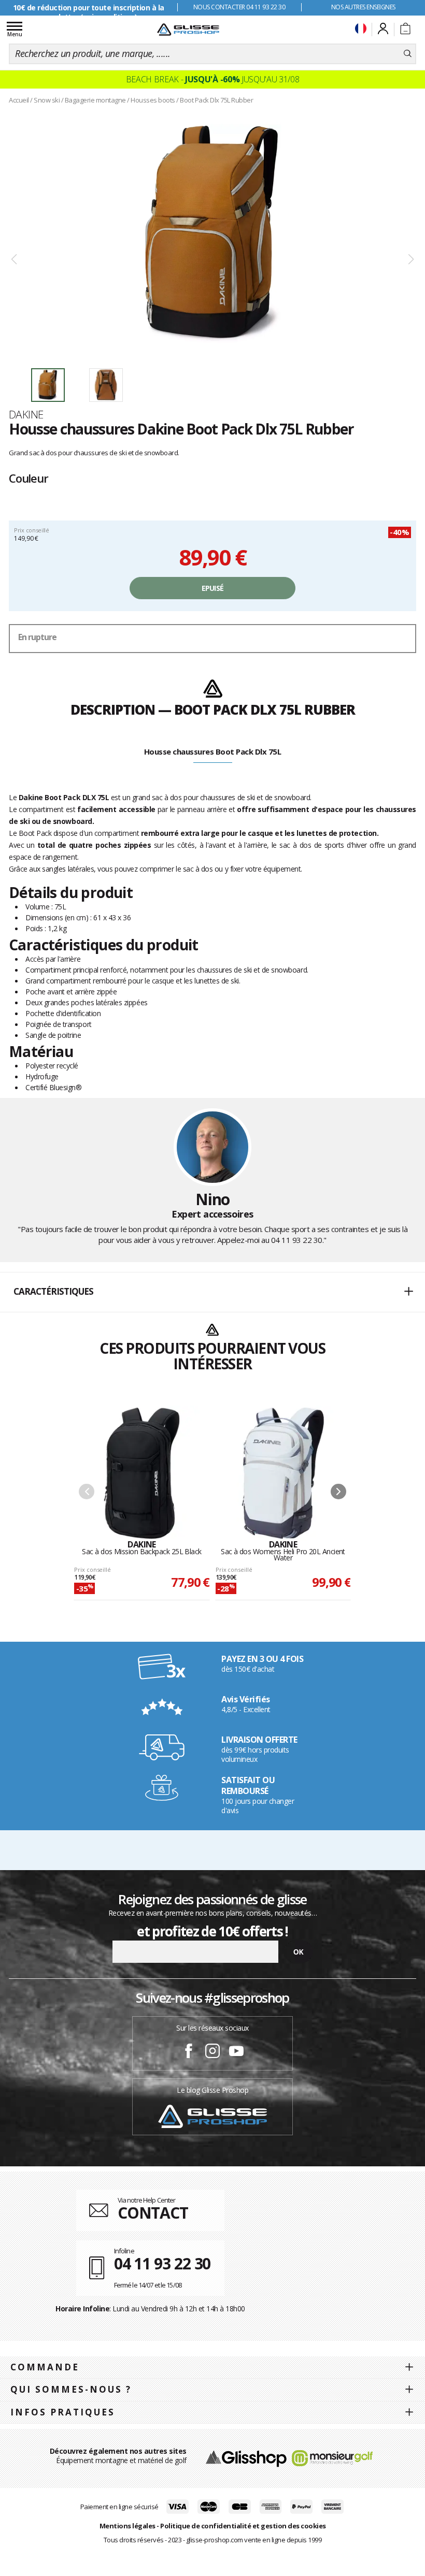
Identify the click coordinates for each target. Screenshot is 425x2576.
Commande (45, 2367)
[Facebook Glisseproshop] (189, 2052)
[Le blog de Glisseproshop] (212, 2115)
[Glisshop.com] (246, 2458)
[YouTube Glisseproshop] (236, 2052)
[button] (212, 1292)
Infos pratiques (63, 2412)
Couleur (29, 478)
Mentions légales (127, 2526)
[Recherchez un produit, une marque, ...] (408, 54)
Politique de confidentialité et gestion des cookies (243, 2526)
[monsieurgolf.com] (332, 2458)
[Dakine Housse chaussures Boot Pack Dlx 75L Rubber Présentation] (212, 234)
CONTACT (153, 2213)
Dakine (26, 414)
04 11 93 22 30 (297, 1240)
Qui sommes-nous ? (71, 2389)
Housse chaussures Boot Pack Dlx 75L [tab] (213, 751)
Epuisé (213, 588)
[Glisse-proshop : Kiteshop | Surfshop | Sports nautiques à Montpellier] (188, 30)
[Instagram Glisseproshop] (212, 2052)
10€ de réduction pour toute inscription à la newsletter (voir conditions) (89, 12)
